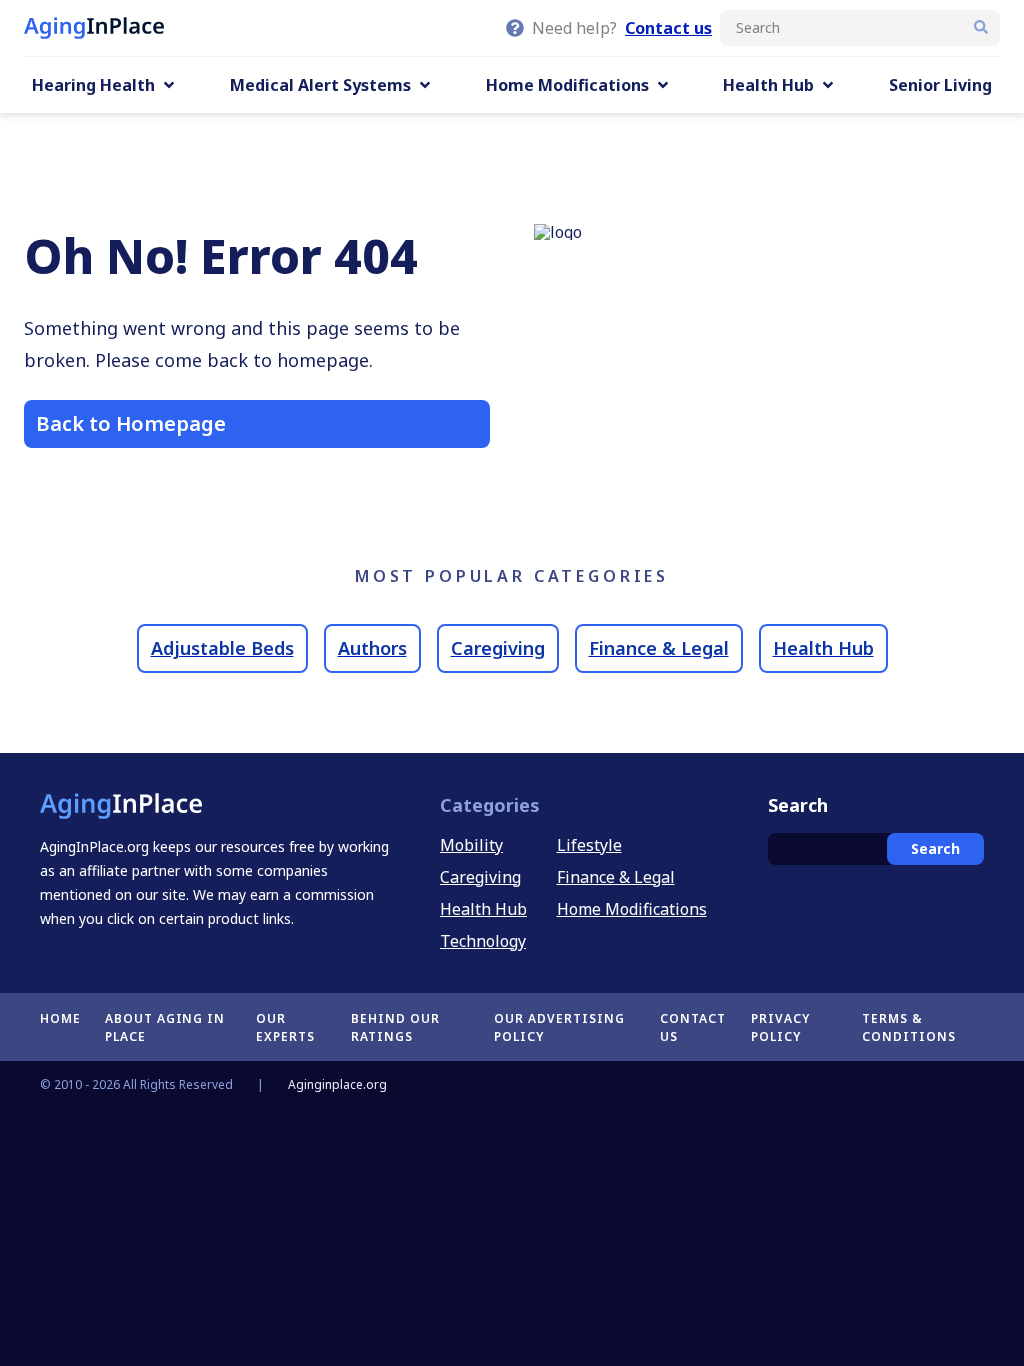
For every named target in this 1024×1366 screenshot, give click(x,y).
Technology (483, 941)
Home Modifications (632, 909)
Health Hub (823, 648)
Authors (372, 648)
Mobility (471, 845)
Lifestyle (589, 845)
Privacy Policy (780, 1027)
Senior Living (940, 85)
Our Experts (285, 1027)
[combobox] (860, 28)
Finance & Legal (659, 648)
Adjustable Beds (222, 648)
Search (935, 848)
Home (60, 1018)
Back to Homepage (131, 423)
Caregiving (498, 648)
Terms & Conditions (909, 1027)
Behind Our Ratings (395, 1027)
